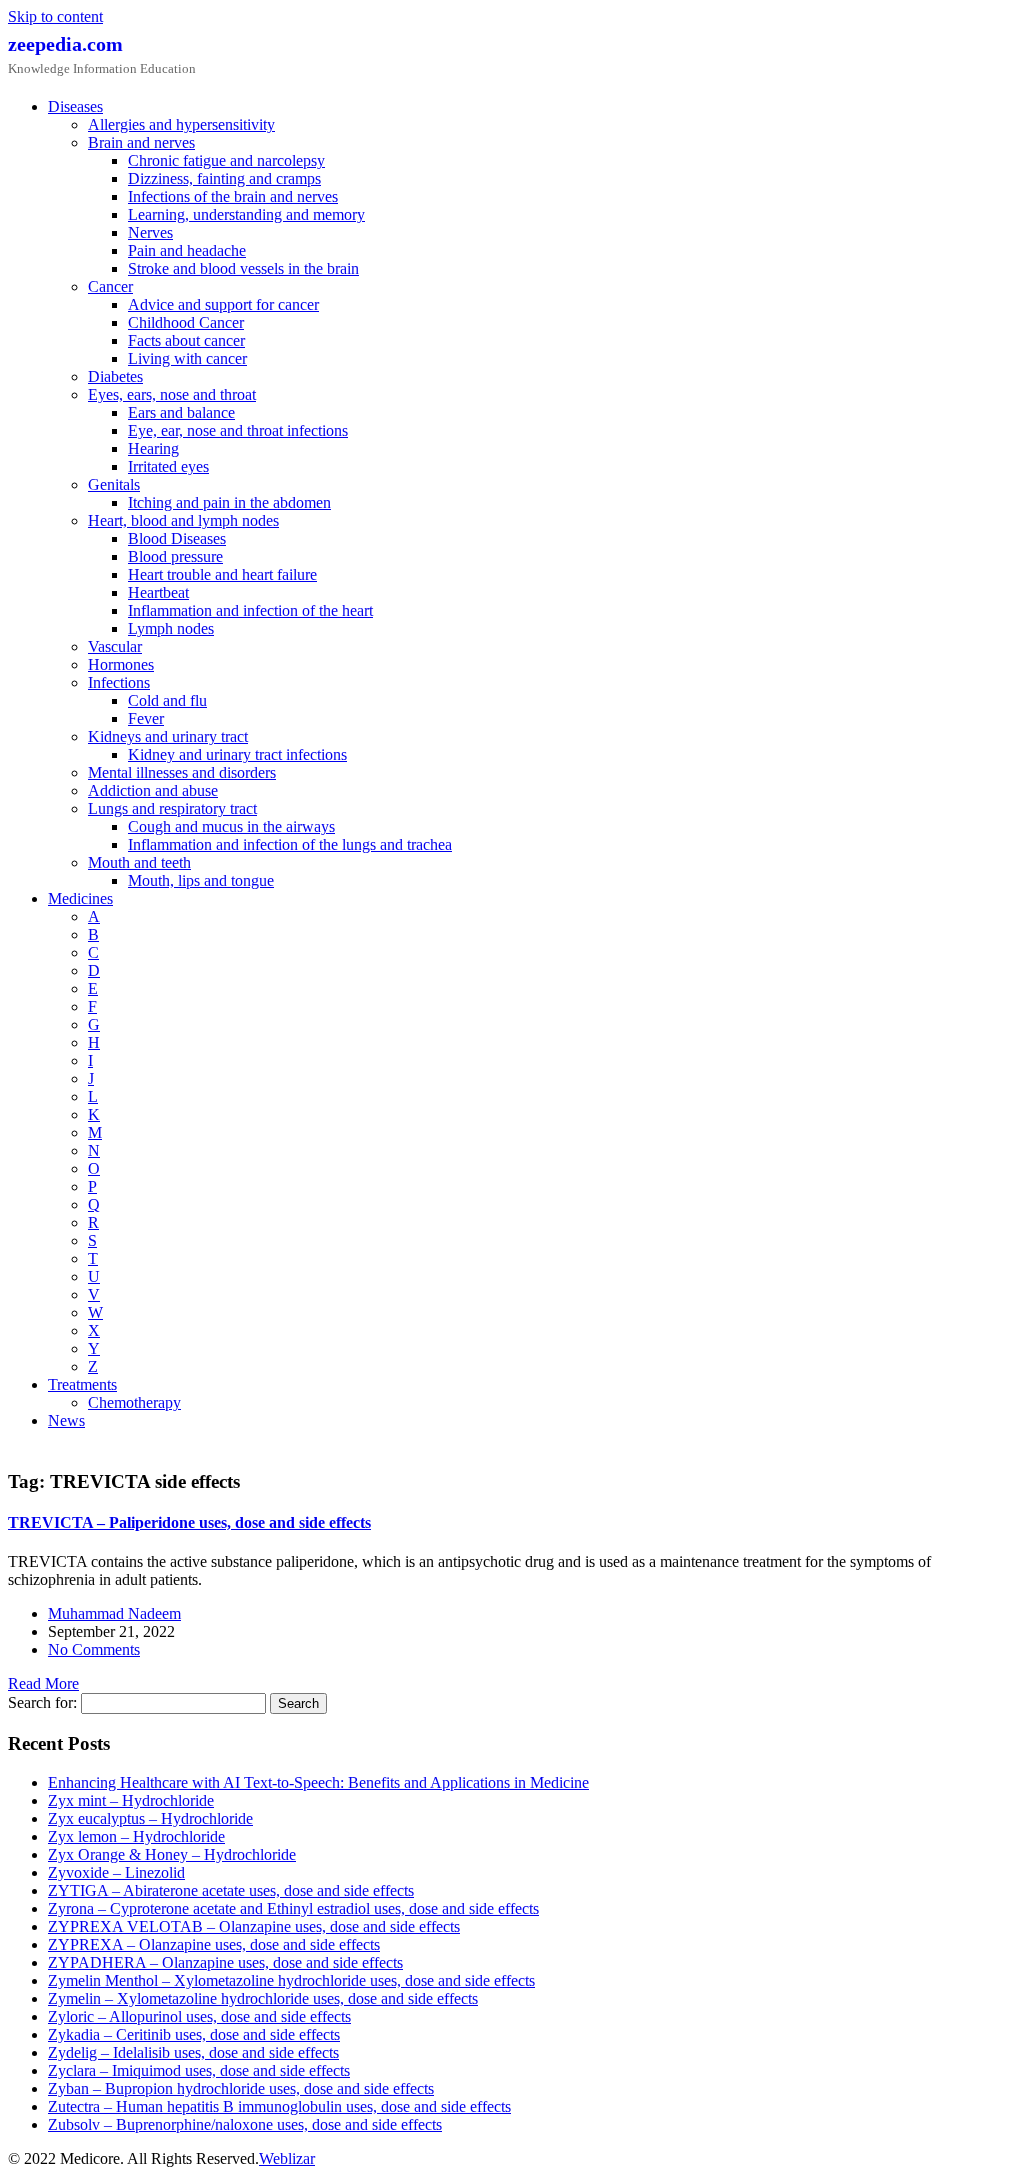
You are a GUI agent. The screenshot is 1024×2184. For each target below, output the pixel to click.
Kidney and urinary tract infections (237, 754)
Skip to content (55, 16)
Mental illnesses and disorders (182, 772)
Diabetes (115, 376)
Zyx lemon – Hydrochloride (136, 1836)
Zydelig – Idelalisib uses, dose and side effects (193, 2052)
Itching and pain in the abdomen (229, 502)
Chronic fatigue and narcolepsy (226, 160)
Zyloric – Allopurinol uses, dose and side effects (199, 2016)
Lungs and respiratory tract (172, 808)
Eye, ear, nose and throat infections (238, 430)
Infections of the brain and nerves (233, 196)
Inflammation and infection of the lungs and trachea (290, 844)
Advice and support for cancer (223, 304)
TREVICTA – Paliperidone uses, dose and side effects (189, 1522)
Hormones (121, 664)
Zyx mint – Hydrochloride (131, 1800)
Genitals (114, 484)
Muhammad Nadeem (114, 1613)
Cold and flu (167, 700)
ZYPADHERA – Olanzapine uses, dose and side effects (225, 1962)
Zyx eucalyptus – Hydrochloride (150, 1818)
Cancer (110, 286)
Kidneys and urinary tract (168, 736)
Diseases (75, 106)
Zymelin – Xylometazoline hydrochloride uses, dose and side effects (263, 1998)
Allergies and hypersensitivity (181, 124)
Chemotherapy (134, 1402)
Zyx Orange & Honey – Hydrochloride (172, 1854)
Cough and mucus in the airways (231, 826)
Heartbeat (158, 592)
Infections (119, 682)
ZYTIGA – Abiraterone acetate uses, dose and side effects (231, 1890)
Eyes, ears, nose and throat (172, 394)
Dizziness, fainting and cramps (224, 178)
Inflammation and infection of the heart (250, 610)
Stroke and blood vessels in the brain (243, 268)
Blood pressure (175, 556)
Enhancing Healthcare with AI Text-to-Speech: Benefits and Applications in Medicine (318, 1782)
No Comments (94, 1649)
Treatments (82, 1384)
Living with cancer (187, 358)
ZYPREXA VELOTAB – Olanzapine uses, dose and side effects (254, 1926)
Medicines (80, 898)
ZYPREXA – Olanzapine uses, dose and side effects (214, 1944)
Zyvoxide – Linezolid (116, 1872)
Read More (43, 1683)
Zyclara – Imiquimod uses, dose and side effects (199, 2070)
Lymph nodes (171, 628)
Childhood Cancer (186, 322)
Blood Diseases (177, 538)
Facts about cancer (186, 340)
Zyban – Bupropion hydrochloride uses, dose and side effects (241, 2088)
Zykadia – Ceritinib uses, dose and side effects (194, 2034)
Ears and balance (181, 412)
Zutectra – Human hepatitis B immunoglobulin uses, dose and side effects (279, 2106)
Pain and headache (187, 250)
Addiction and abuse (153, 790)
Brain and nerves (141, 142)
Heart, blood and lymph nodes (183, 520)
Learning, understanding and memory (246, 214)
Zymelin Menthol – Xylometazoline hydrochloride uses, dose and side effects (291, 1980)
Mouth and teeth (139, 862)
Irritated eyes (168, 466)
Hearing (153, 448)
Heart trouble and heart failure (222, 574)
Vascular (115, 646)
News (66, 1420)
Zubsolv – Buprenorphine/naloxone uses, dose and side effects (245, 2124)
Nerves (150, 232)
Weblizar (287, 2158)
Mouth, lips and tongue (201, 880)
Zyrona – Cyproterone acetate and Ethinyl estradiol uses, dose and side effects (293, 1908)
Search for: (42, 1702)
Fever (146, 718)
